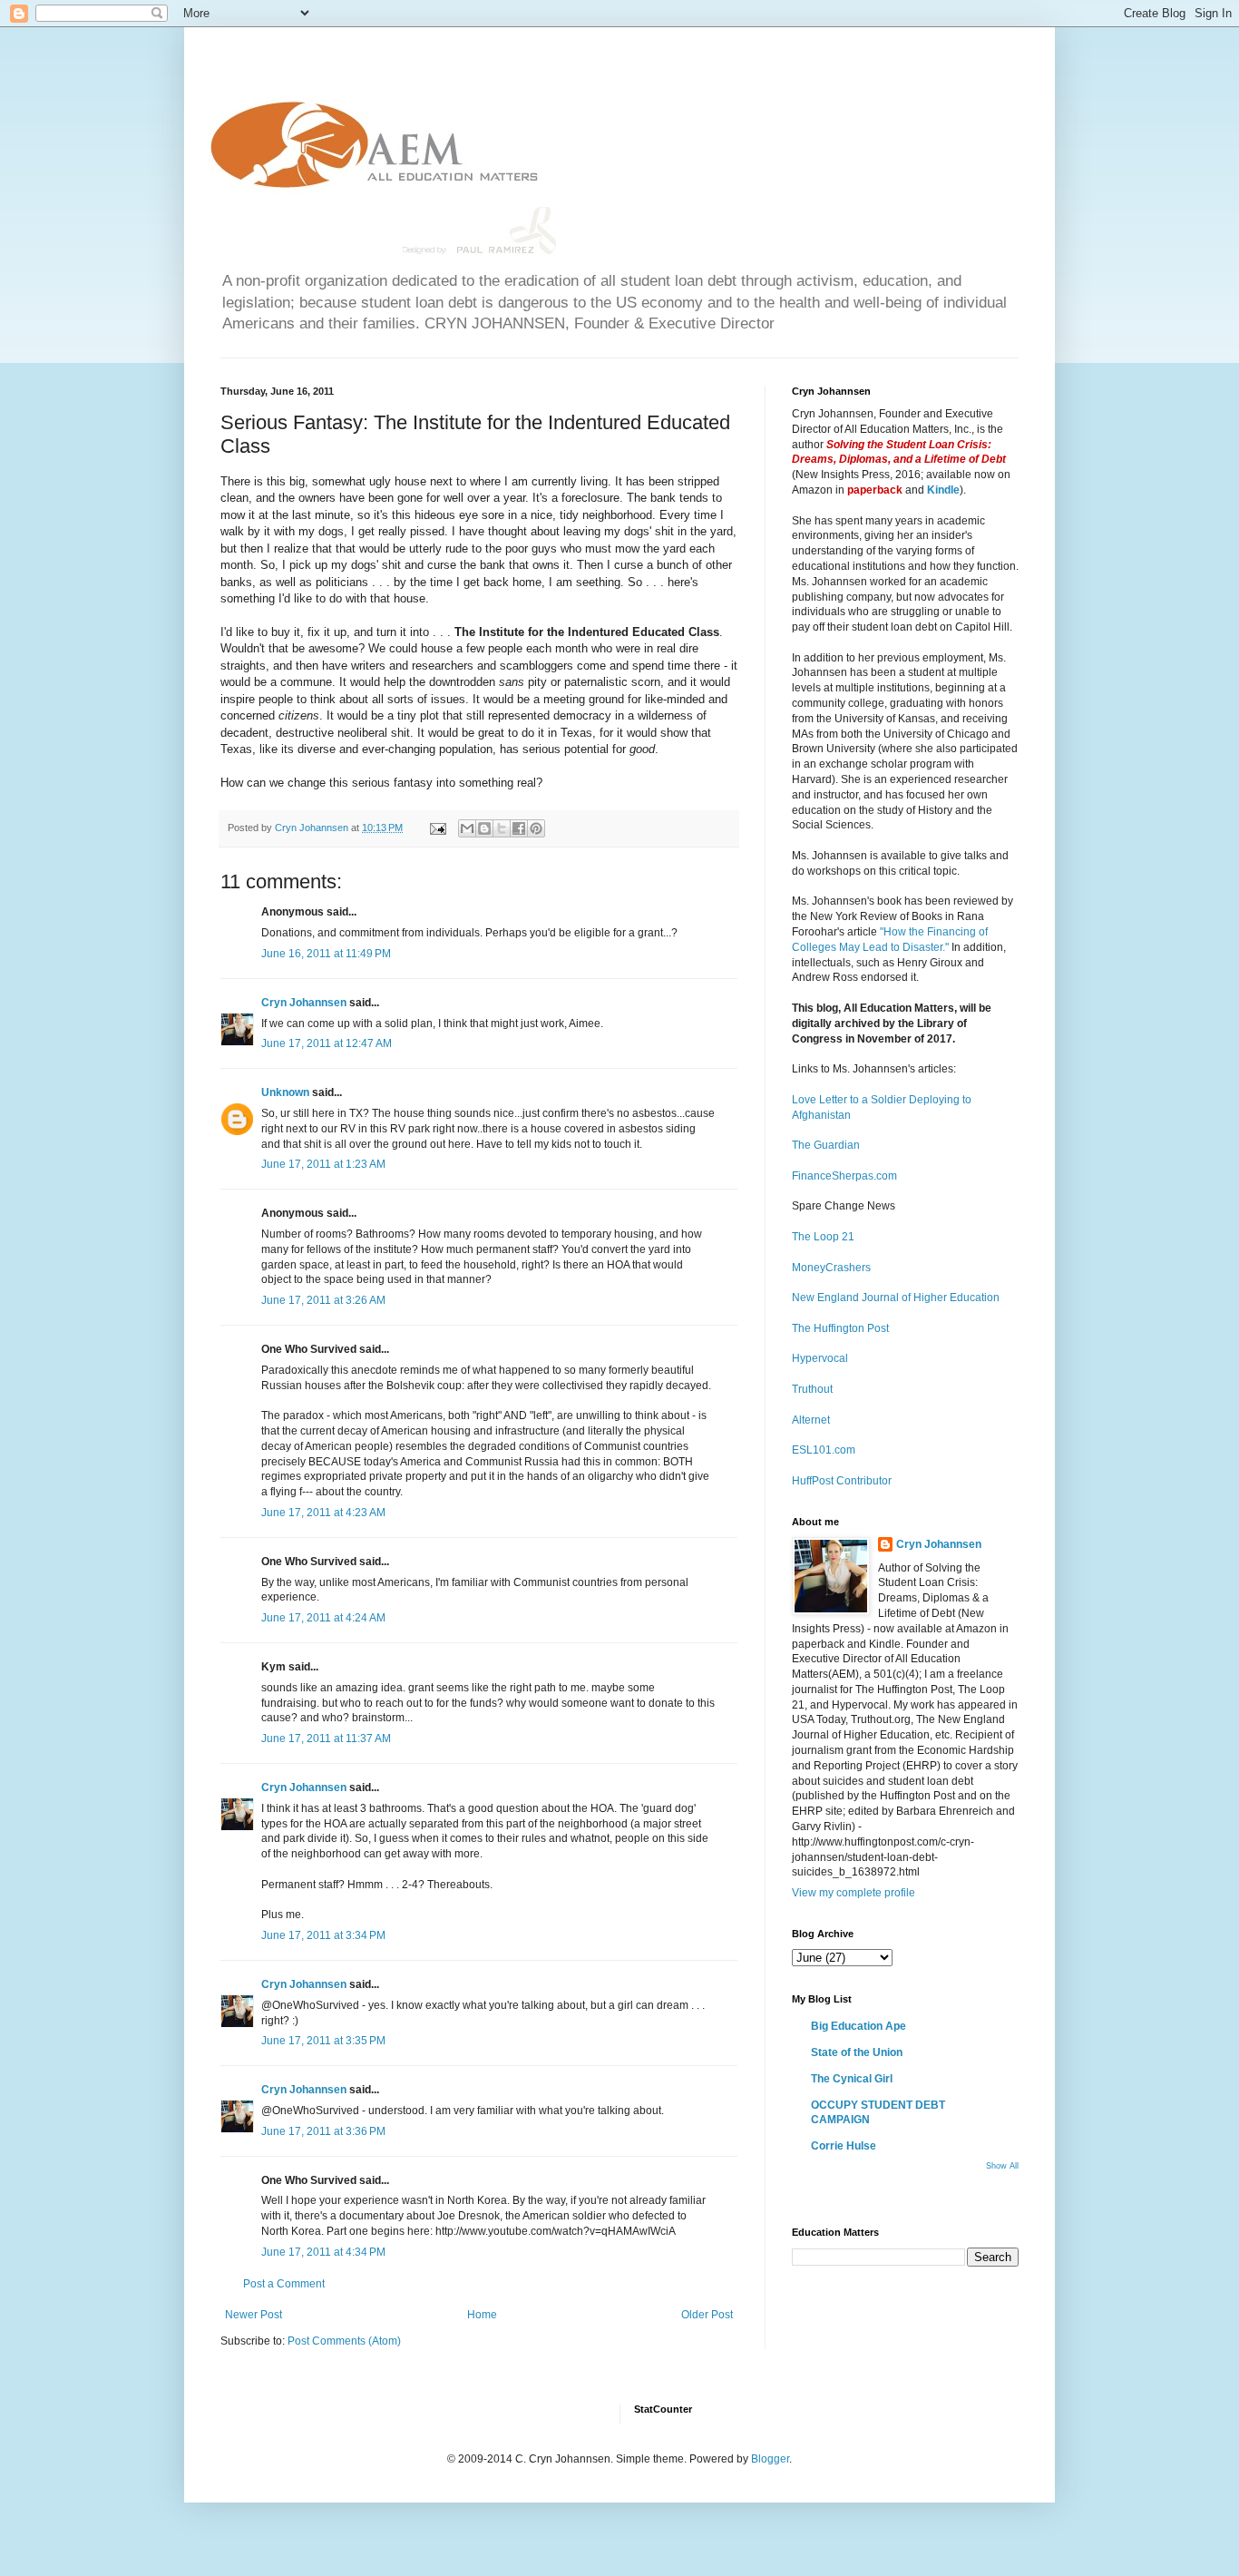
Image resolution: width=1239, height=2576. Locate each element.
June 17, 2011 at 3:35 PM (323, 2041)
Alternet (811, 1420)
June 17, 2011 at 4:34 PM (323, 2252)
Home (482, 2315)
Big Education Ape (859, 2026)
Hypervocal (820, 1358)
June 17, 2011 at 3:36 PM (323, 2131)
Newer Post (254, 2315)
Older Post (707, 2315)
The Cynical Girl (852, 2079)
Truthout (812, 1389)
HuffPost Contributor (842, 1481)
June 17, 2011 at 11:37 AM (326, 1739)
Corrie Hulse (844, 2146)
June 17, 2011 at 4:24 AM (323, 1618)
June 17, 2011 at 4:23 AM (323, 1513)
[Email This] (467, 828)
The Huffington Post (840, 1328)
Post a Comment (284, 2284)
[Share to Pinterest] (536, 828)
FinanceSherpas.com (844, 1176)
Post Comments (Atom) (344, 2341)
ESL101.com (824, 1450)
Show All (1002, 2166)
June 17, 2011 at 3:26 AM (323, 1300)
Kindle (943, 490)
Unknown (285, 1092)
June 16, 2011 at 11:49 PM (326, 954)
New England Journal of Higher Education (896, 1298)
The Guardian (826, 1145)
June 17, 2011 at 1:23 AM (323, 1164)
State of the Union (857, 2052)
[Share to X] (502, 828)
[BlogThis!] (484, 828)
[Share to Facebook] (519, 828)
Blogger (770, 2459)
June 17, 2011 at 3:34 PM (323, 1935)
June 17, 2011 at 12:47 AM (327, 1043)
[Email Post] (437, 828)
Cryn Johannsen (304, 1003)
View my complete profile (854, 1893)
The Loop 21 (823, 1237)
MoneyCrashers (831, 1268)
